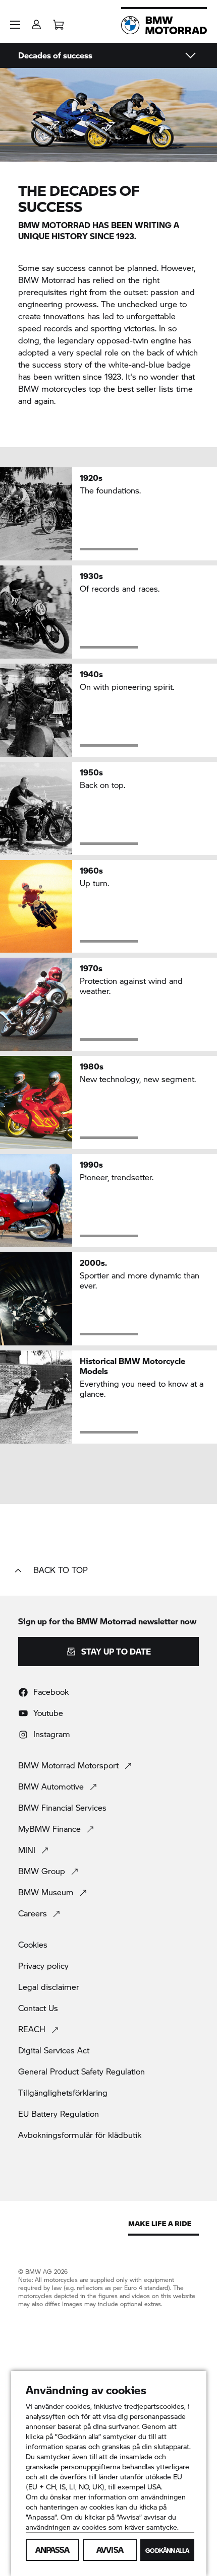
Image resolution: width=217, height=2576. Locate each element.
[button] (15, 25)
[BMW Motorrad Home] (164, 25)
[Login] (36, 21)
